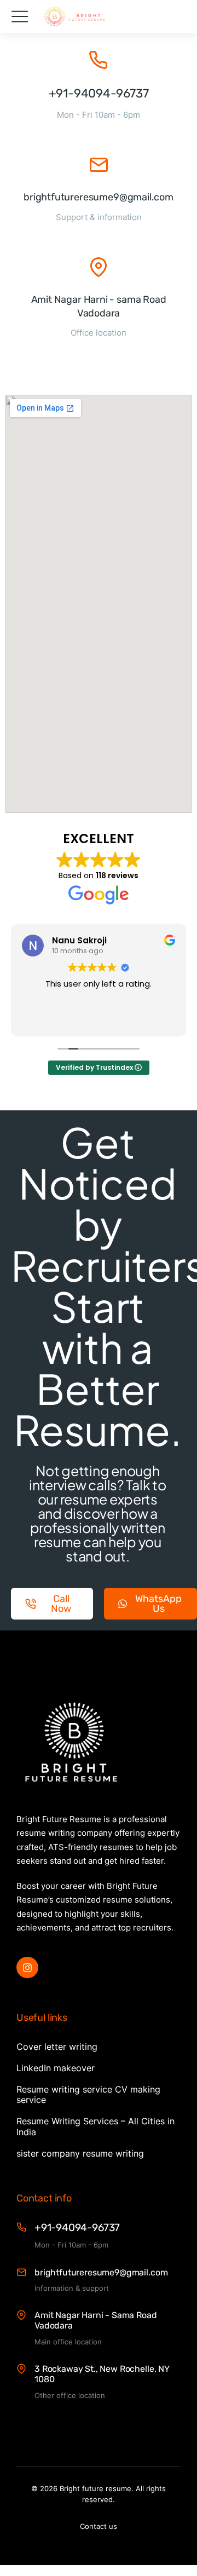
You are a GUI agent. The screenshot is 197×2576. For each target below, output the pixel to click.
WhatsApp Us (158, 1604)
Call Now (61, 1604)
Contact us (99, 2526)
